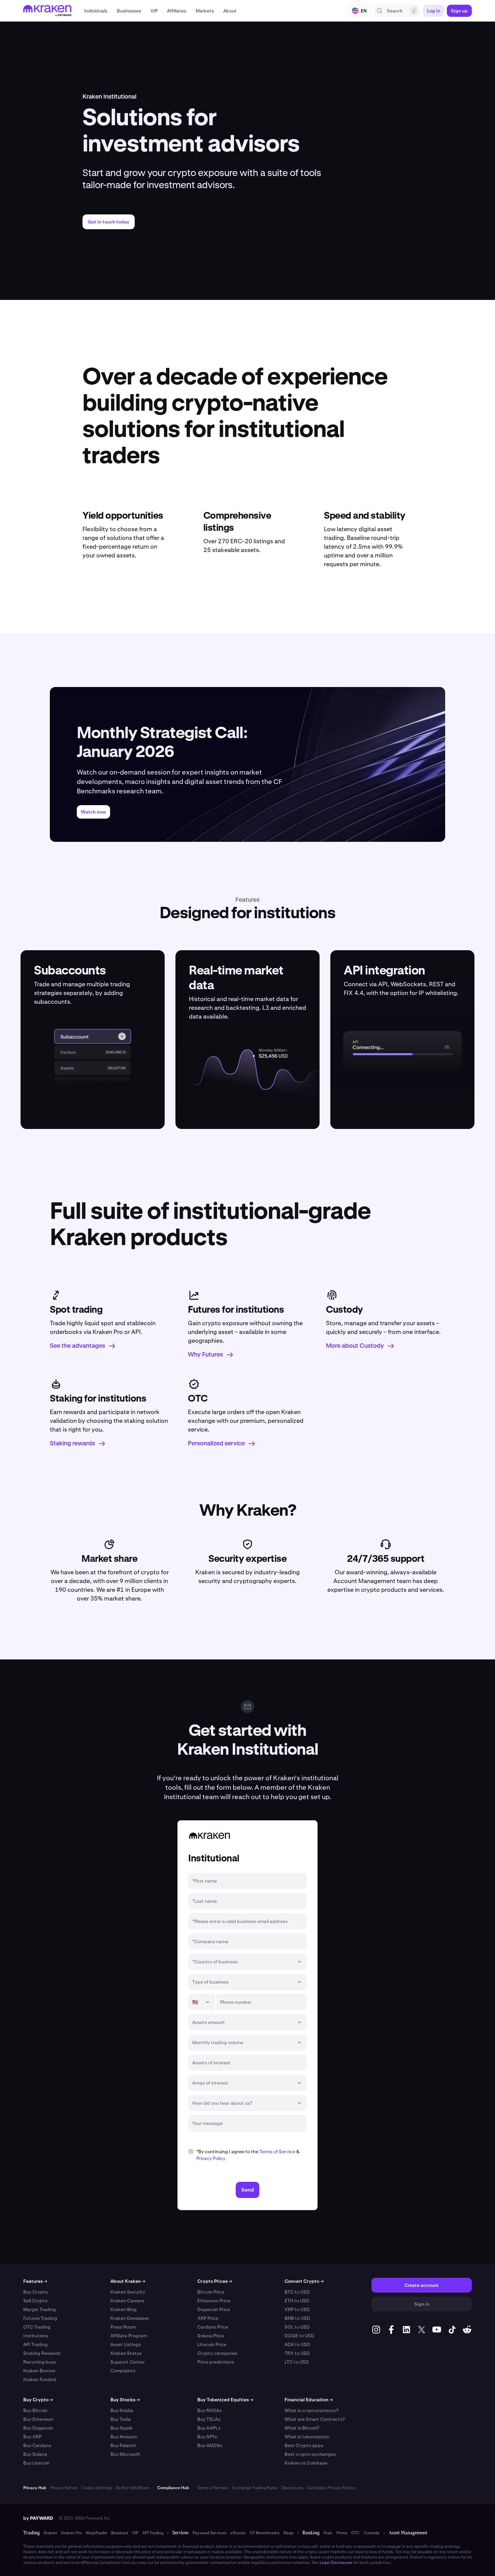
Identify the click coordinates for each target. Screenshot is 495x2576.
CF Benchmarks (265, 2533)
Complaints (123, 2371)
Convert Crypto (304, 2281)
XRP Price (208, 2318)
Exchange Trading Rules (255, 2488)
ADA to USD (297, 2344)
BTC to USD (297, 2292)
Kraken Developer (130, 2318)
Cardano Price (213, 2327)
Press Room (123, 2327)
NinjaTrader (96, 2533)
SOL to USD (297, 2327)
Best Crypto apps (304, 2445)
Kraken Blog (124, 2309)
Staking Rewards (42, 2353)
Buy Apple (121, 2428)
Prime (342, 2533)
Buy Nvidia (122, 2410)
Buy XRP (32, 2437)
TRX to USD (297, 2353)
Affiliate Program (129, 2336)
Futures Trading (40, 2318)
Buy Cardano (37, 2445)
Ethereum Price (214, 2301)
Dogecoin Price (214, 2309)
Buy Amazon (124, 2437)
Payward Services (209, 2533)
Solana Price (211, 2336)
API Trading (36, 2344)
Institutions (36, 2336)
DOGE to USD (299, 2336)
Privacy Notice (64, 2488)
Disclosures (292, 2488)
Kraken (51, 2533)
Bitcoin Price (211, 2292)
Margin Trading (40, 2309)
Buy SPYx (207, 2437)
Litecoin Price (212, 2344)
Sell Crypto (35, 2301)
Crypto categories (217, 2353)
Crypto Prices (215, 2281)
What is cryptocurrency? (311, 2410)
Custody (372, 2533)
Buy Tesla (121, 2419)
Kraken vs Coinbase (306, 2463)
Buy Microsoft (125, 2454)
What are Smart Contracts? (315, 2419)
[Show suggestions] (299, 1962)
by (38, 2518)
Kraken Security (128, 2292)
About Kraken (128, 2281)
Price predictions (216, 2362)
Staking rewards (72, 1444)
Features (35, 2281)
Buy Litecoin (36, 2463)
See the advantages (77, 1346)
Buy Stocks (125, 2400)
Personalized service (216, 1444)
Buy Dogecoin (38, 2428)
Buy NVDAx (210, 2410)
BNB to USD (297, 2318)
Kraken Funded (40, 2379)
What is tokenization (307, 2437)
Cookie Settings (97, 2488)
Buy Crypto (36, 2292)
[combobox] (243, 1962)
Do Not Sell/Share (133, 2488)
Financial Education (309, 2400)
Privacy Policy (211, 2158)
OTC (355, 2533)
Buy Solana (35, 2454)
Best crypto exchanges (310, 2454)
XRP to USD (297, 2309)
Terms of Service (277, 2152)
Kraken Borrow (39, 2371)
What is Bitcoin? (302, 2428)
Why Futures (205, 1355)
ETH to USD (297, 2301)
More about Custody (355, 1346)
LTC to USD (297, 2362)
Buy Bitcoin (35, 2410)
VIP (135, 2533)
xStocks (238, 2533)
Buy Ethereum (38, 2419)
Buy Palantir (123, 2445)
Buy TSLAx (209, 2419)
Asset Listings (126, 2344)
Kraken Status (126, 2353)
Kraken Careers (127, 2301)
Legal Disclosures (336, 2563)
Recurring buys (40, 2362)
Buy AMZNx (210, 2445)
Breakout (120, 2533)
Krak (328, 2533)
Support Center (128, 2362)
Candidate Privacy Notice (331, 2488)
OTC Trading (37, 2327)
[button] (96, 11)
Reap (288, 2533)
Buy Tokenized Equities (225, 2400)
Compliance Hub (173, 2488)
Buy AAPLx (209, 2428)
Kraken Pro (72, 2533)
